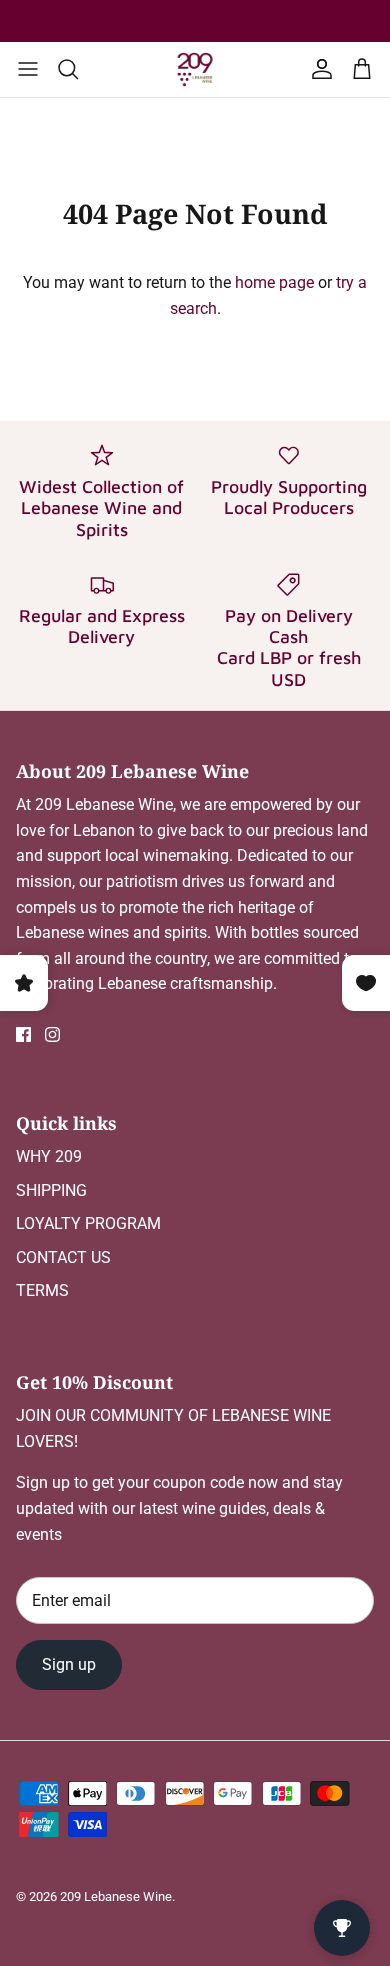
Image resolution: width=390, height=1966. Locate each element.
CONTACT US (63, 1257)
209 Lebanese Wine (116, 1896)
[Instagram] (52, 1034)
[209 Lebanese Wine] (195, 69)
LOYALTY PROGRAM (88, 1223)
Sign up (69, 1664)
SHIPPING (51, 1190)
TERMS (42, 1290)
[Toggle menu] (28, 69)
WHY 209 (49, 1156)
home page (274, 282)
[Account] (318, 69)
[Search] (78, 69)
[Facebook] (23, 1034)
